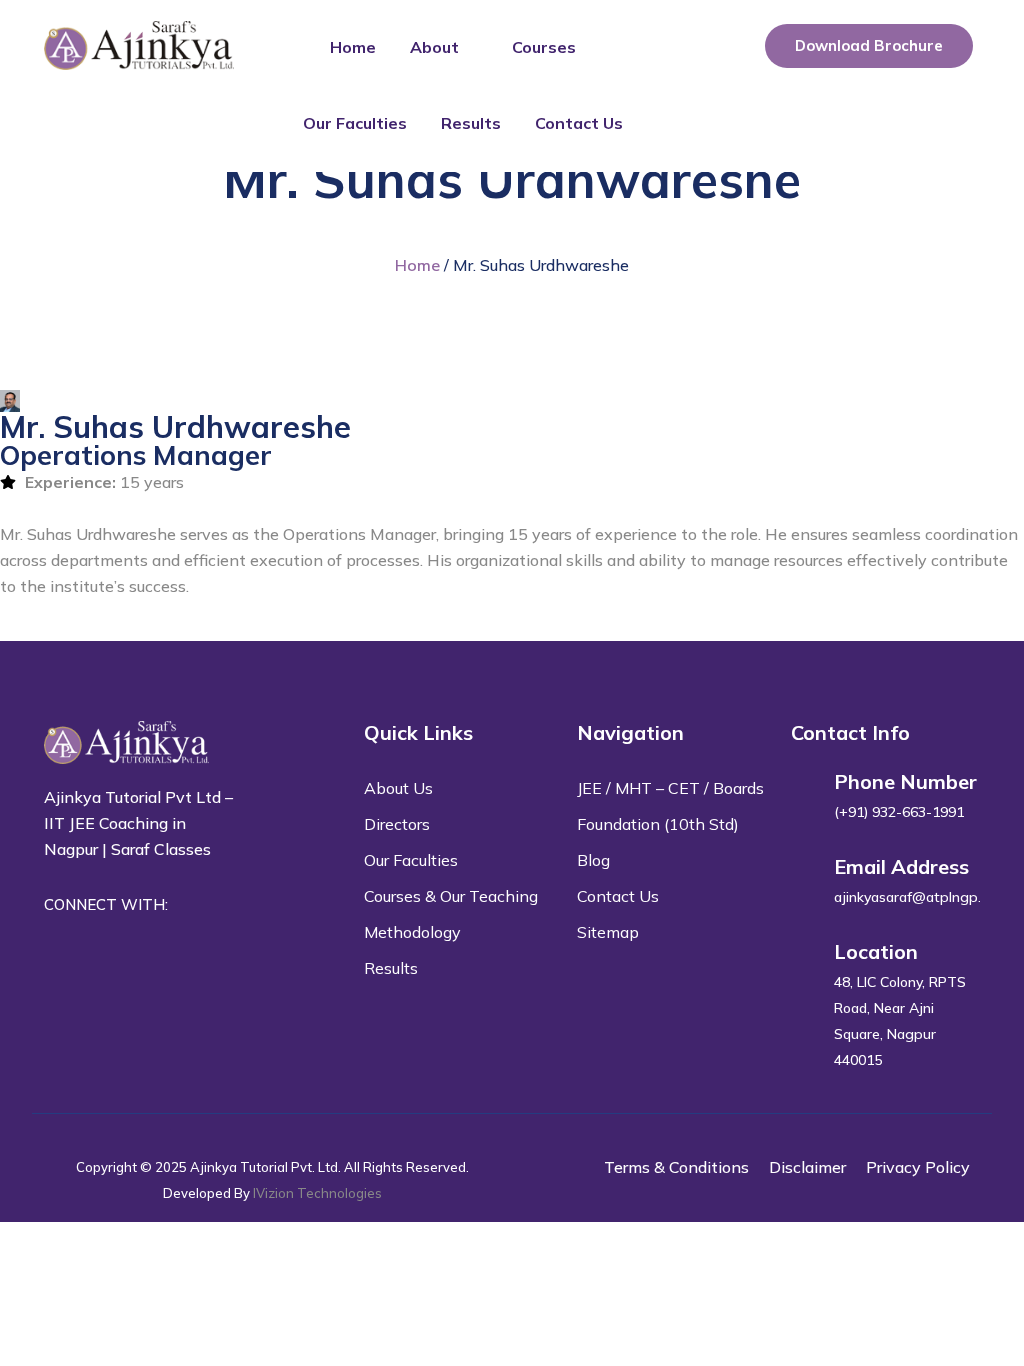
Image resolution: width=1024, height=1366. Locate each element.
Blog (593, 860)
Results (471, 123)
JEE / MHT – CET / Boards (670, 788)
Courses (544, 47)
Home (353, 47)
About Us (398, 788)
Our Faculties (355, 123)
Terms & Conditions (676, 1167)
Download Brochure (869, 45)
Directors (397, 824)
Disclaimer (807, 1167)
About (434, 47)
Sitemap (608, 932)
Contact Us (579, 123)
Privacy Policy (918, 1167)
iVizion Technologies (317, 1193)
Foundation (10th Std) (658, 824)
